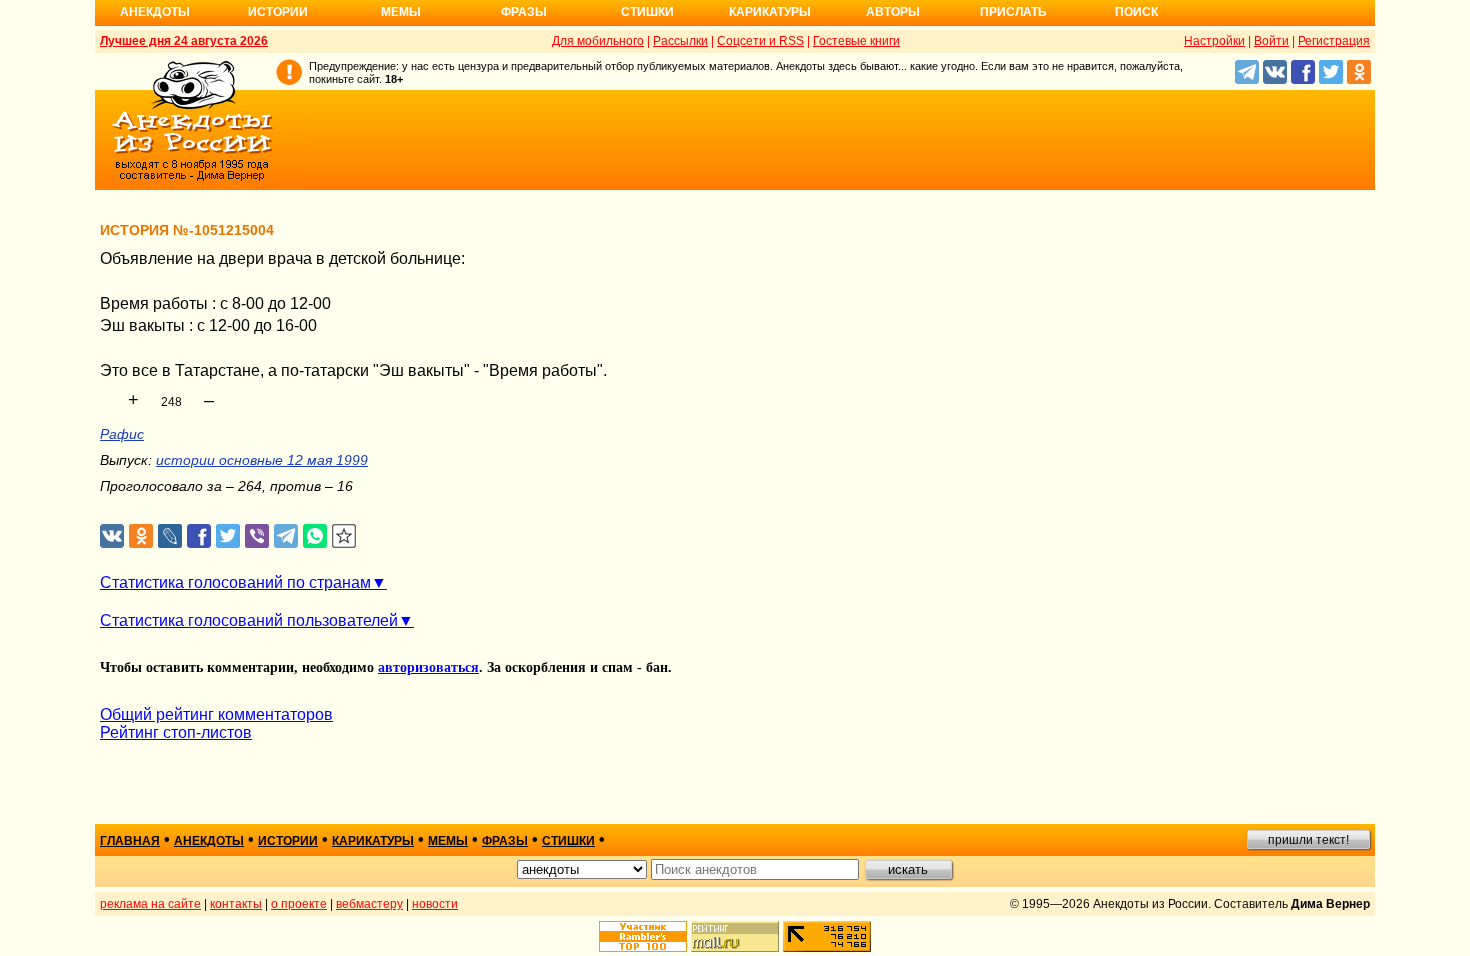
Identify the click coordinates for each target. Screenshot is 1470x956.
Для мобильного (598, 41)
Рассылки (680, 41)
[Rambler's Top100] (643, 936)
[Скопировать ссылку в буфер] (344, 536)
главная (130, 841)
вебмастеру (369, 904)
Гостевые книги (856, 41)
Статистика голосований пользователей (249, 620)
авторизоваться (428, 667)
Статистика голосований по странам (235, 582)
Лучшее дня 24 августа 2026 (184, 41)
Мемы (401, 12)
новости (435, 904)
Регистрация (1334, 41)
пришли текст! (1308, 840)
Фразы (524, 12)
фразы (505, 841)
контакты (236, 904)
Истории (278, 12)
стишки (568, 841)
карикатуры (373, 841)
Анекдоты (155, 12)
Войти (1271, 41)
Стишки (647, 12)
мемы (448, 841)
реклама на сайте (150, 904)
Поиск (1136, 12)
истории (288, 841)
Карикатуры (770, 12)
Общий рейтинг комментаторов (216, 714)
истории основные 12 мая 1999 (262, 460)
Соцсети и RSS (760, 41)
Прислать (1013, 12)
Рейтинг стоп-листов (176, 732)
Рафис (122, 434)
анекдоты (209, 841)
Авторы (893, 12)
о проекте (299, 904)
